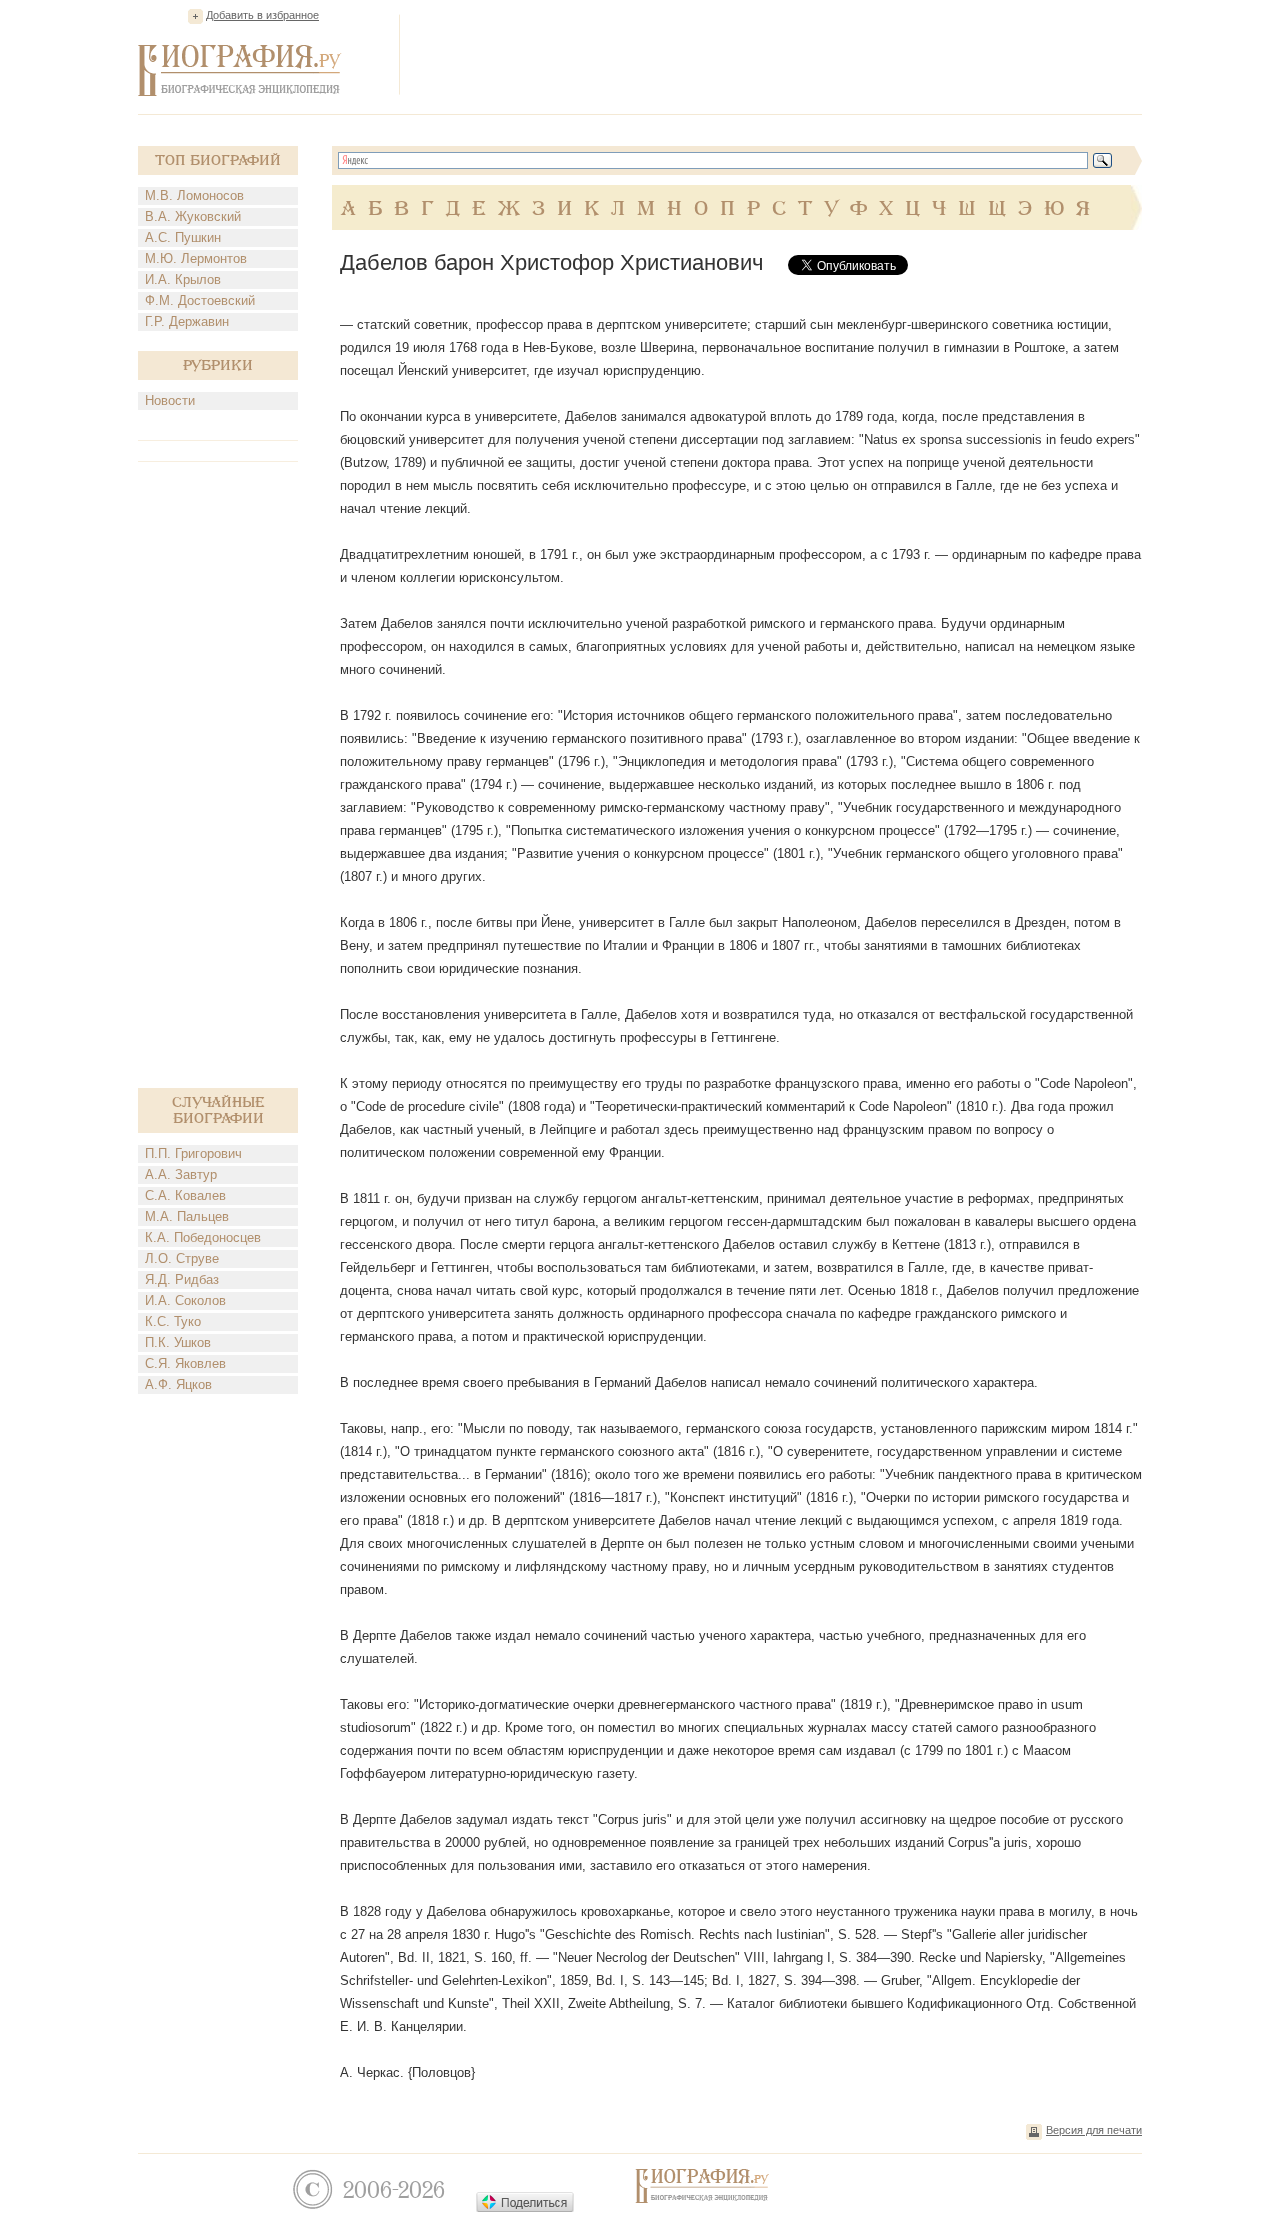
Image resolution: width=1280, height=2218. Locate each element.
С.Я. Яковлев (185, 1363)
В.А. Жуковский (193, 216)
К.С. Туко (173, 1321)
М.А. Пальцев (187, 1216)
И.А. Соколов (185, 1300)
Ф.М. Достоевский (200, 300)
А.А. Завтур (181, 1174)
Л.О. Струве (182, 1258)
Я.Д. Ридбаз (182, 1279)
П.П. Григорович (193, 1153)
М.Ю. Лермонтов (196, 258)
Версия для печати (1094, 2130)
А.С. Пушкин (183, 237)
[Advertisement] (778, 54)
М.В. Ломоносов (194, 195)
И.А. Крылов (183, 279)
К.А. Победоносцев (203, 1237)
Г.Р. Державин (187, 321)
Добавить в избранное (262, 15)
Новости (170, 400)
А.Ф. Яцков (178, 1384)
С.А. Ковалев (185, 1195)
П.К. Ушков (178, 1342)
